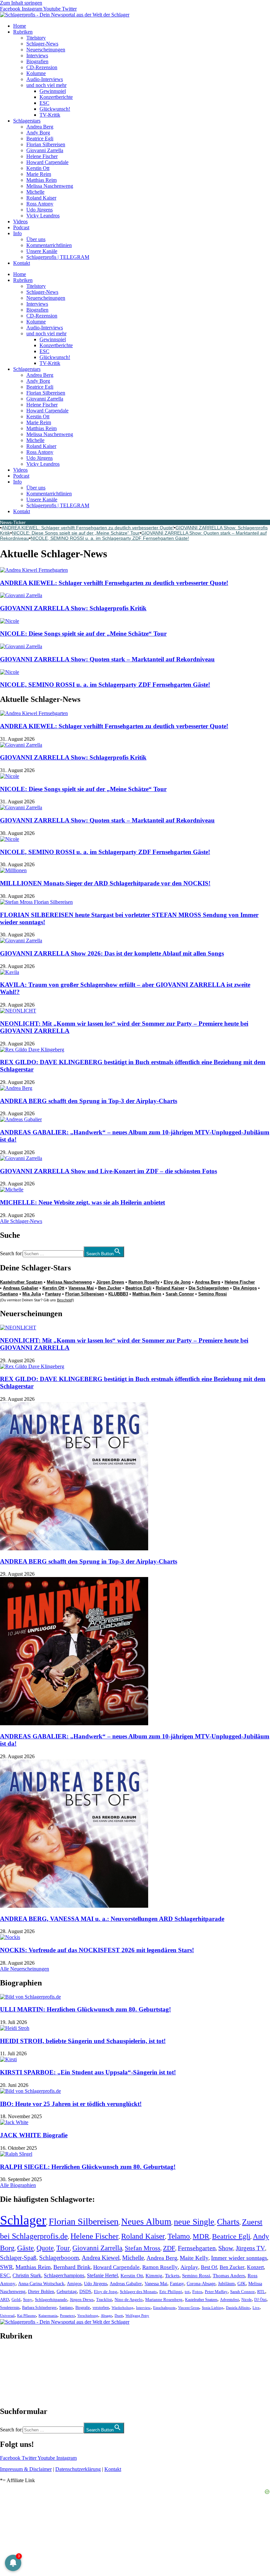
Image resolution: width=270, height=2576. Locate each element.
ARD (4, 2299)
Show (226, 2248)
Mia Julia (32, 1294)
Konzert (255, 2267)
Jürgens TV (250, 2248)
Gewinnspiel (53, 91)
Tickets (172, 2275)
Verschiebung (88, 2315)
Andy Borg (38, 133)
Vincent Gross (189, 2308)
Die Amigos (245, 1288)
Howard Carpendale (47, 162)
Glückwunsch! (55, 109)
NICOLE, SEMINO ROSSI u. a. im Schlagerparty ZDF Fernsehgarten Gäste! (110, 538)
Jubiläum (226, 2284)
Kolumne (36, 73)
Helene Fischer (42, 156)
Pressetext (67, 2315)
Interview (143, 2308)
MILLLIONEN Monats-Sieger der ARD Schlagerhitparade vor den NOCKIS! (105, 883)
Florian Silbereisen (46, 144)
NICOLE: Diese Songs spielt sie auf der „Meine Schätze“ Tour (76, 533)
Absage (106, 2316)
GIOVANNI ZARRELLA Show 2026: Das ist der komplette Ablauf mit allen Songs (112, 953)
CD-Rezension (42, 67)
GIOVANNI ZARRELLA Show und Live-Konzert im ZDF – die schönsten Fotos (108, 1171)
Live (256, 2308)
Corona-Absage (201, 2284)
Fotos (197, 2292)
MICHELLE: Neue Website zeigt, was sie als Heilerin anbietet (82, 1202)
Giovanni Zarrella (45, 150)
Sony (28, 2300)
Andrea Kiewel (101, 2258)
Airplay (189, 2267)
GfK (242, 2284)
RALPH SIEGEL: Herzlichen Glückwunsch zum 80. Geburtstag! (88, 2167)
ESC (44, 103)
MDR (201, 2236)
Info (17, 233)
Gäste (26, 2248)
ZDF (169, 2248)
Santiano (9, 1294)
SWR (6, 2267)
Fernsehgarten (197, 2248)
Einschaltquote (164, 2308)
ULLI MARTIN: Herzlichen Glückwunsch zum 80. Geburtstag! (85, 2009)
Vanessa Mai (81, 1288)
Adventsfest (229, 2300)
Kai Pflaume (27, 2315)
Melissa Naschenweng (50, 186)
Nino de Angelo (129, 2300)
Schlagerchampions (64, 2275)
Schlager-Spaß (18, 2258)
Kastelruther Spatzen (21, 1282)
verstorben (101, 2308)
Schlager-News (42, 44)
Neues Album (146, 2222)
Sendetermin (10, 2308)
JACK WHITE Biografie (34, 2135)
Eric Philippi (171, 2292)
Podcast (21, 227)
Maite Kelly (194, 2258)
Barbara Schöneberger (39, 2308)
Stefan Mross (143, 2248)
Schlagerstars (27, 121)
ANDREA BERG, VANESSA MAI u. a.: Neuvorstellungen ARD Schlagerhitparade (112, 1919)
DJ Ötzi (260, 2300)
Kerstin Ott (38, 168)
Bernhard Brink (72, 2267)
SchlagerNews (15, 2356)
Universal (7, 2315)
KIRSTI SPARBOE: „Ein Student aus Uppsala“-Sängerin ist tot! (88, 2072)
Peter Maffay (216, 2292)
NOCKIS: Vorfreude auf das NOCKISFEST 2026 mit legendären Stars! (97, 1950)
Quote (45, 2248)
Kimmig (154, 2275)
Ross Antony (40, 204)
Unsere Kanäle (42, 251)
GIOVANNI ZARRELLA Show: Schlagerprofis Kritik (73, 608)
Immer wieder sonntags (239, 2258)
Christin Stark (27, 2275)
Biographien (13, 2374)
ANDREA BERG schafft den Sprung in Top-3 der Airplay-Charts (89, 1101)
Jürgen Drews (110, 1282)
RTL (261, 2292)
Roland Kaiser (41, 198)
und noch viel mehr (46, 85)
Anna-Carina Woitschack (41, 2284)
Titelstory (36, 38)
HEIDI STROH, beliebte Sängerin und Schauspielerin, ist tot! (83, 2041)
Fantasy (53, 1294)
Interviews (37, 55)
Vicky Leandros (43, 216)
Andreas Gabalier (21, 1288)
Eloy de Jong (177, 1282)
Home (20, 26)
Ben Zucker (110, 1288)
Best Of (209, 2267)
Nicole (246, 2300)
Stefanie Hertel (102, 2275)
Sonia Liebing (213, 2308)
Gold (16, 2300)
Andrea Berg (40, 127)
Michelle (35, 192)
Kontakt (22, 263)
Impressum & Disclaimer (26, 2469)
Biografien (37, 61)
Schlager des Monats (138, 2292)
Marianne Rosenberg (164, 2300)
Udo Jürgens (40, 210)
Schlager (23, 2220)
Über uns (36, 239)
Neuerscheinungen (46, 50)
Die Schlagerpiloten (209, 1288)
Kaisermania (48, 2315)
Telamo (179, 2236)
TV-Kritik (50, 115)
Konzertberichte (56, 97)
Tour (63, 2248)
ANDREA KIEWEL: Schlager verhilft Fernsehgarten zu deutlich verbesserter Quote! (88, 528)
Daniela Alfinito (238, 2308)
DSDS (85, 2292)
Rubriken (23, 32)
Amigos (74, 2284)
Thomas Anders (229, 2276)
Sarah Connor (180, 1294)
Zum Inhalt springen (21, 3)
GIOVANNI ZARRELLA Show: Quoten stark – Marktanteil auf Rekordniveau (107, 659)
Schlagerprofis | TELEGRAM (58, 257)
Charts (228, 2222)
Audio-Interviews (45, 79)
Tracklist (104, 2300)
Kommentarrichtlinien (49, 245)
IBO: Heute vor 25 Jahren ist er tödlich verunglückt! (71, 2104)
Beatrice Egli (40, 138)
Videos (20, 222)
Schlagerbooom (59, 2258)
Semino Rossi (213, 1294)
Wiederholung (122, 2308)
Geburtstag (67, 2292)
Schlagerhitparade (51, 2300)
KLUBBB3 (118, 1294)
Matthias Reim (41, 180)
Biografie (83, 2308)
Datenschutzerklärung (78, 2469)
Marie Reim (39, 174)
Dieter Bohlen (41, 2292)
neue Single (194, 2222)
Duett (119, 2316)
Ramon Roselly (144, 1282)
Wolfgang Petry (137, 2316)
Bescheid (64, 1300)
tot (187, 2292)
